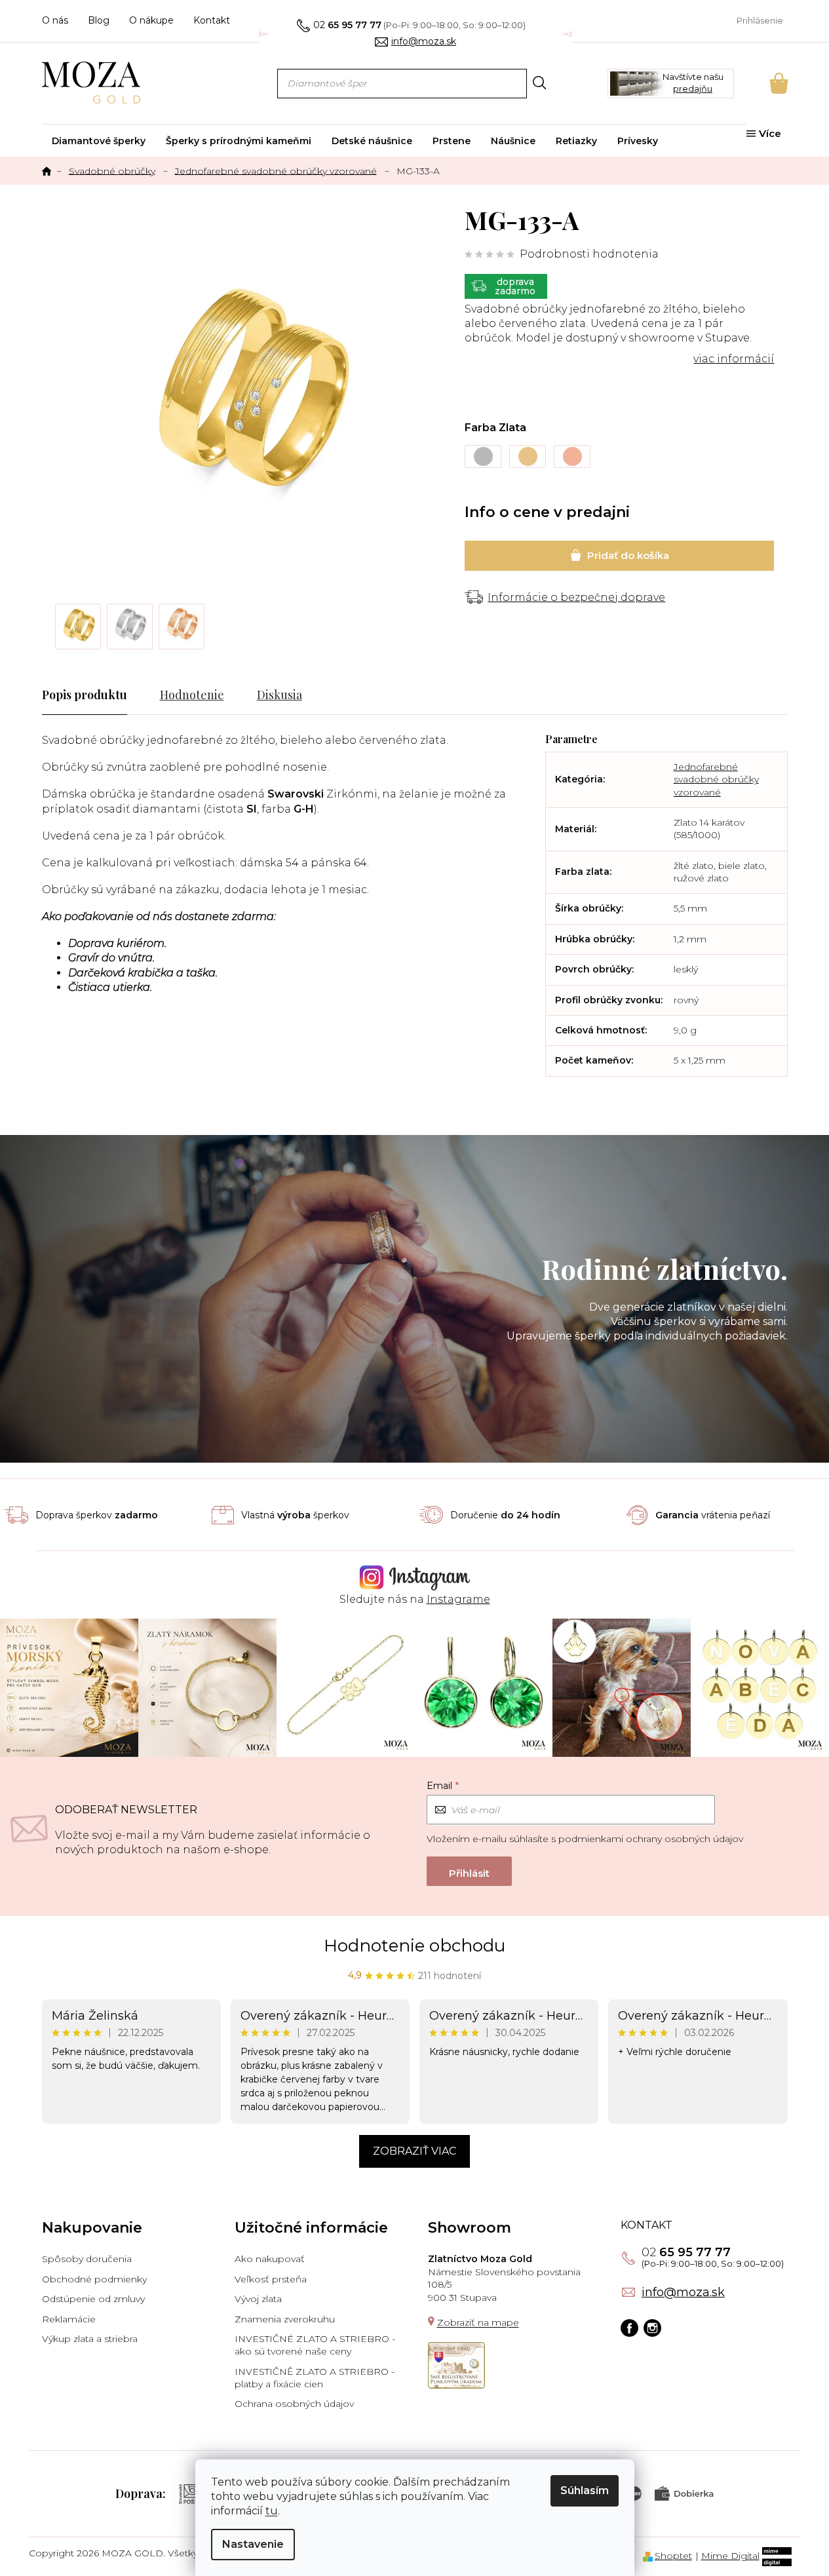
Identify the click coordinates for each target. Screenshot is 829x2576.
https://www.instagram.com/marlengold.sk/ (652, 2328)
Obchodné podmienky (94, 2279)
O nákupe (151, 20)
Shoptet (673, 2556)
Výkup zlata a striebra (90, 2339)
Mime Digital (730, 2556)
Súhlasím (585, 2490)
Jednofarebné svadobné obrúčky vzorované (716, 779)
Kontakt (212, 20)
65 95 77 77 (686, 2252)
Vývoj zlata (258, 2299)
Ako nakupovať (270, 2259)
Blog (99, 20)
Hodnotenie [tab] (192, 695)
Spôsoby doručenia (87, 2259)
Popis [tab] (57, 695)
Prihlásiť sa (469, 1871)
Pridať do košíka (619, 556)
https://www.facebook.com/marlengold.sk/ (629, 2328)
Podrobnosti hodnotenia (589, 254)
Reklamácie (69, 2319)
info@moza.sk (683, 2292)
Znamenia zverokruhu (285, 2319)
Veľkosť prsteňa (271, 2279)
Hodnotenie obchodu (414, 1946)
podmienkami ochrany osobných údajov (651, 1839)
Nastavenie (253, 2544)
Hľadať (540, 83)
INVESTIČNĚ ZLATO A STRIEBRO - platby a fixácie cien (315, 2378)
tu (272, 2511)
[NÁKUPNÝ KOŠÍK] (761, 83)
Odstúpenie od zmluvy (93, 2299)
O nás (55, 20)
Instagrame (458, 1599)
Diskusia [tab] (280, 695)
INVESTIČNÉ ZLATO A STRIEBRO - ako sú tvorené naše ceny (315, 2345)
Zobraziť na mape (478, 2322)
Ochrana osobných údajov (294, 2404)
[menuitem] (99, 141)
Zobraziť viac (414, 2151)
